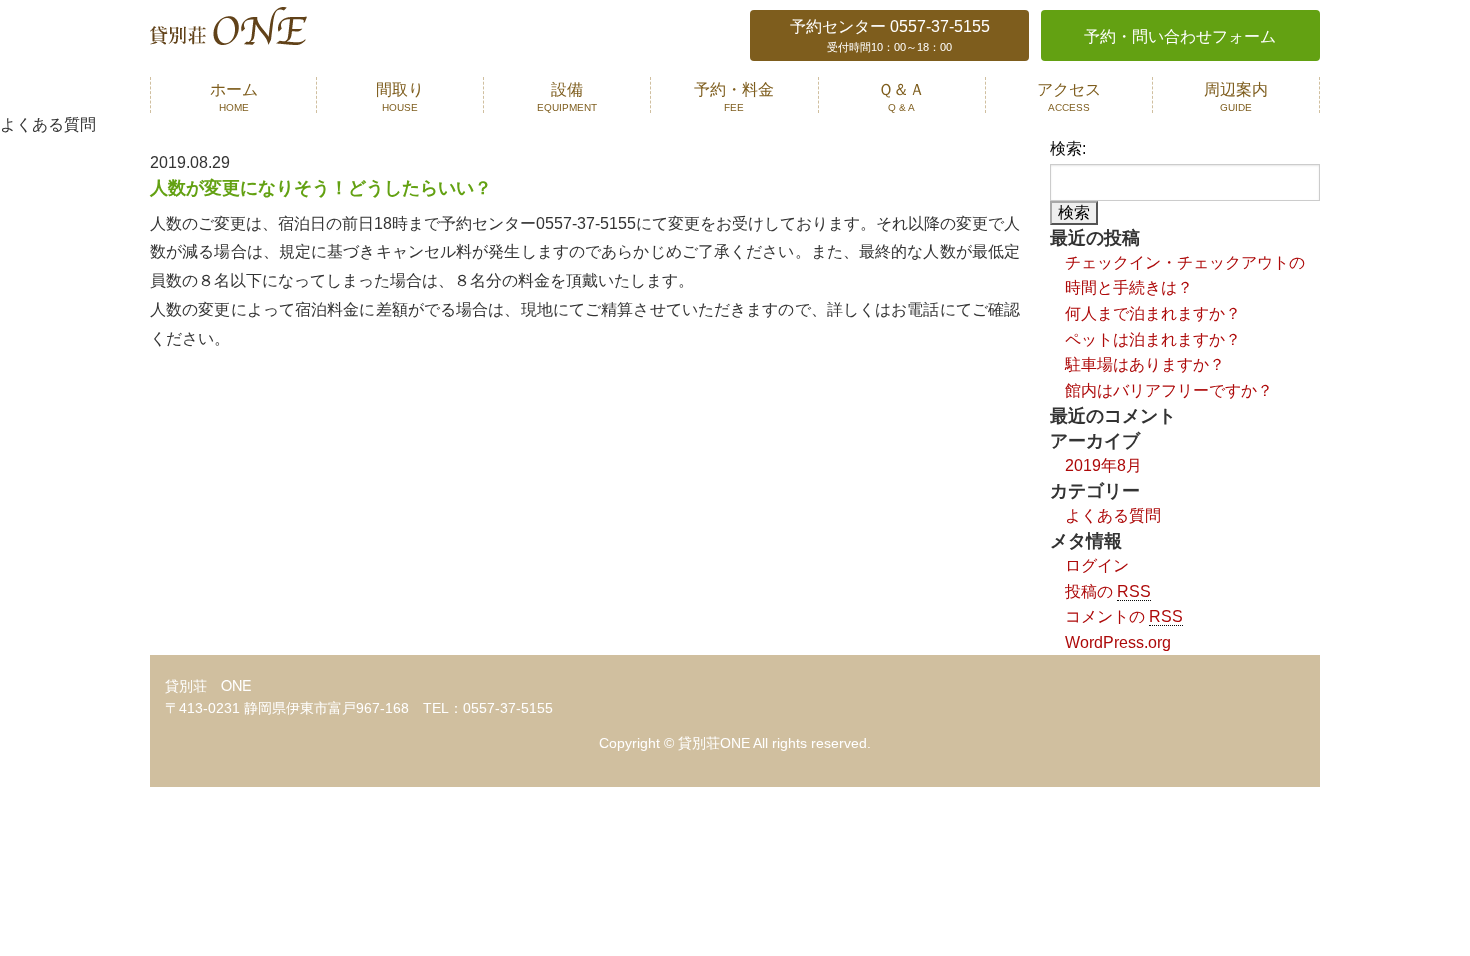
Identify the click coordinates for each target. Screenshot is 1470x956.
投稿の (1108, 591)
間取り (400, 96)
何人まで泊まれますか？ (1153, 313)
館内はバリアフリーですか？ (1169, 390)
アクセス (1069, 96)
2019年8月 (1103, 465)
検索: (1068, 148)
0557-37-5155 (890, 35)
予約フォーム (1180, 36)
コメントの (1124, 616)
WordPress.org (1118, 642)
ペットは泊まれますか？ (1153, 339)
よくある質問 (1113, 515)
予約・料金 (734, 96)
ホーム (234, 96)
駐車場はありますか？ (1145, 364)
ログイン (1097, 565)
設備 (567, 96)
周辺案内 (1236, 96)
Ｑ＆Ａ (901, 96)
